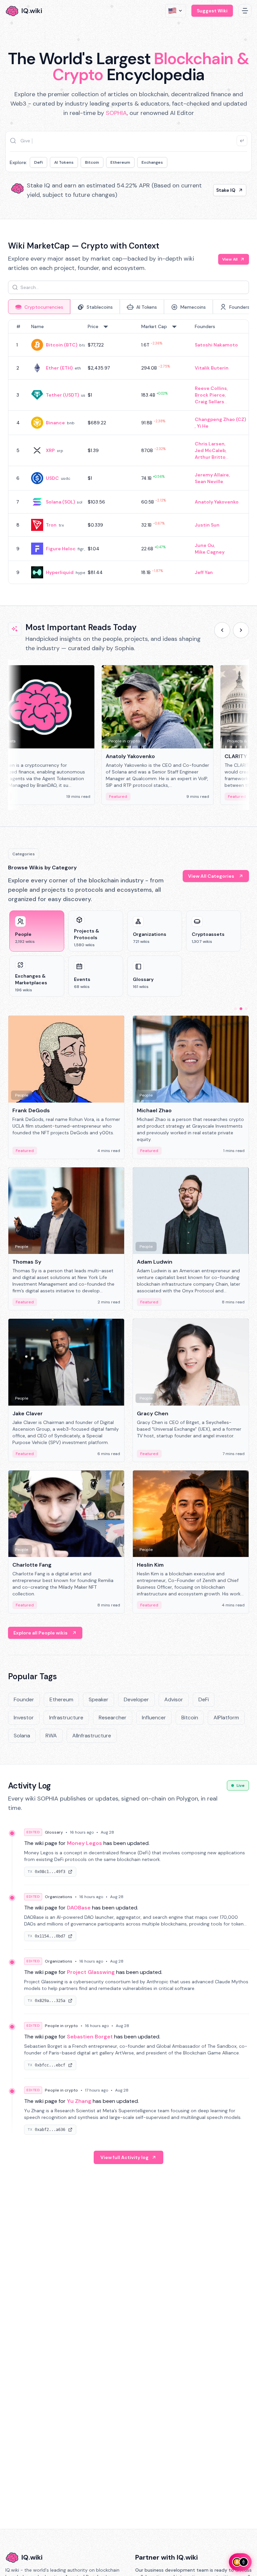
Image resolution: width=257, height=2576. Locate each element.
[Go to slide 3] (246, 1009)
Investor (24, 1718)
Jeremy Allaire (212, 475)
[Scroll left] (222, 630)
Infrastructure (66, 1718)
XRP (50, 450)
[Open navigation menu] (245, 11)
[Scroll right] (241, 630)
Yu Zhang (79, 2101)
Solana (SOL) (60, 502)
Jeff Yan (204, 572)
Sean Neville (209, 481)
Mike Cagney (210, 552)
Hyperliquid (60, 572)
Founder (24, 1699)
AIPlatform (226, 1718)
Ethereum (120, 162)
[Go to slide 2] (241, 1009)
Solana (22, 1736)
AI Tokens (64, 162)
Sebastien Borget (90, 2037)
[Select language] (176, 11)
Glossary (54, 1832)
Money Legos (84, 1843)
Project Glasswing (91, 1972)
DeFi (38, 162)
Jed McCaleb (210, 450)
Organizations (59, 1897)
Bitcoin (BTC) (62, 345)
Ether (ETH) (59, 368)
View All (230, 259)
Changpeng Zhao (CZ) (220, 419)
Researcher (113, 1718)
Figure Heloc (61, 549)
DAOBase (79, 1908)
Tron (51, 525)
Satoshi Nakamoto (216, 345)
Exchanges (152, 162)
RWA (51, 1736)
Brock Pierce (210, 395)
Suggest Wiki (212, 11)
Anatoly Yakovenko (217, 502)
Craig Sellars (209, 402)
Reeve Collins (211, 388)
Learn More (222, 190)
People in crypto (61, 2026)
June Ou (204, 545)
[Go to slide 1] (236, 1009)
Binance (55, 423)
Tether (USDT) (62, 395)
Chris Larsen (210, 444)
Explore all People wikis (40, 1633)
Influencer (154, 1718)
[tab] (39, 307)
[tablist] (128, 307)
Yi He (203, 426)
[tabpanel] (128, 452)
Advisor (174, 1699)
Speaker (99, 1699)
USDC (52, 478)
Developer (136, 1699)
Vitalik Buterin (212, 368)
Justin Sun (207, 525)
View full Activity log (124, 2157)
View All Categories (211, 876)
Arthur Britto (210, 457)
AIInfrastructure (92, 1736)
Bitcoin (92, 162)
